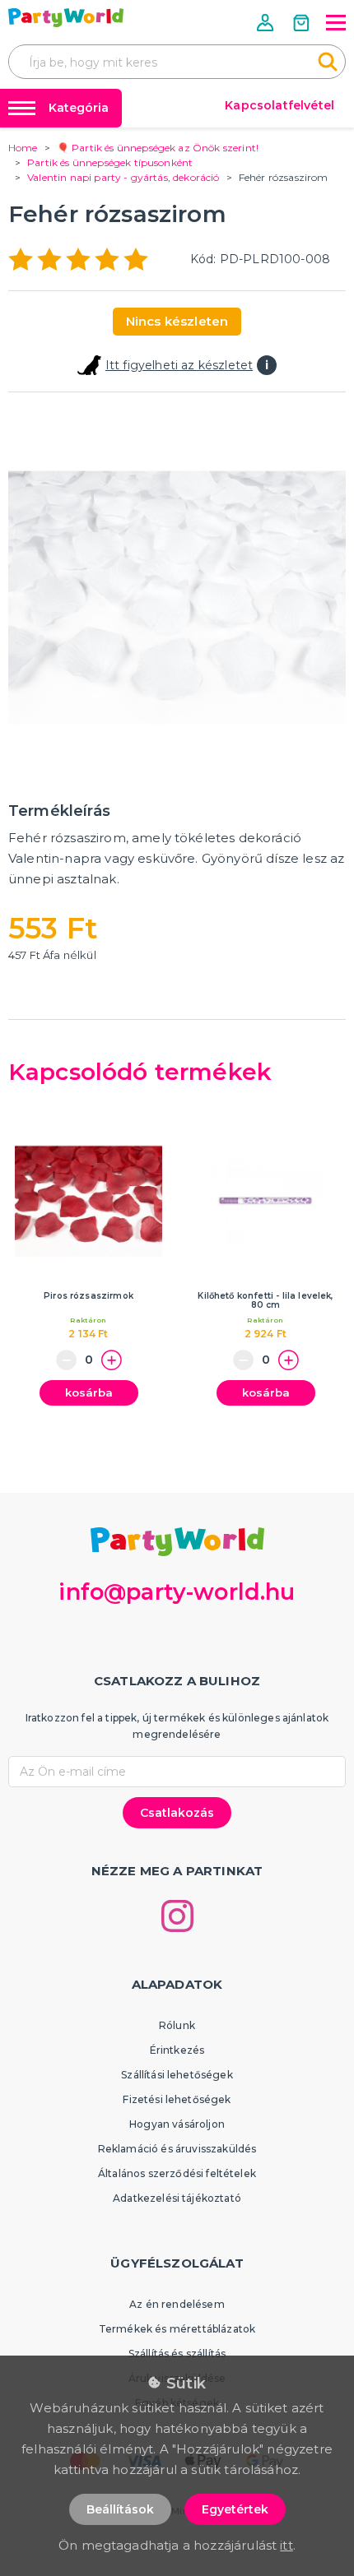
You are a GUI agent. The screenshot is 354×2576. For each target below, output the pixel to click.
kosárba (89, 1392)
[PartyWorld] (66, 18)
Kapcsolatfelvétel (279, 105)
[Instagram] (177, 1916)
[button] (267, 23)
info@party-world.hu (177, 1592)
